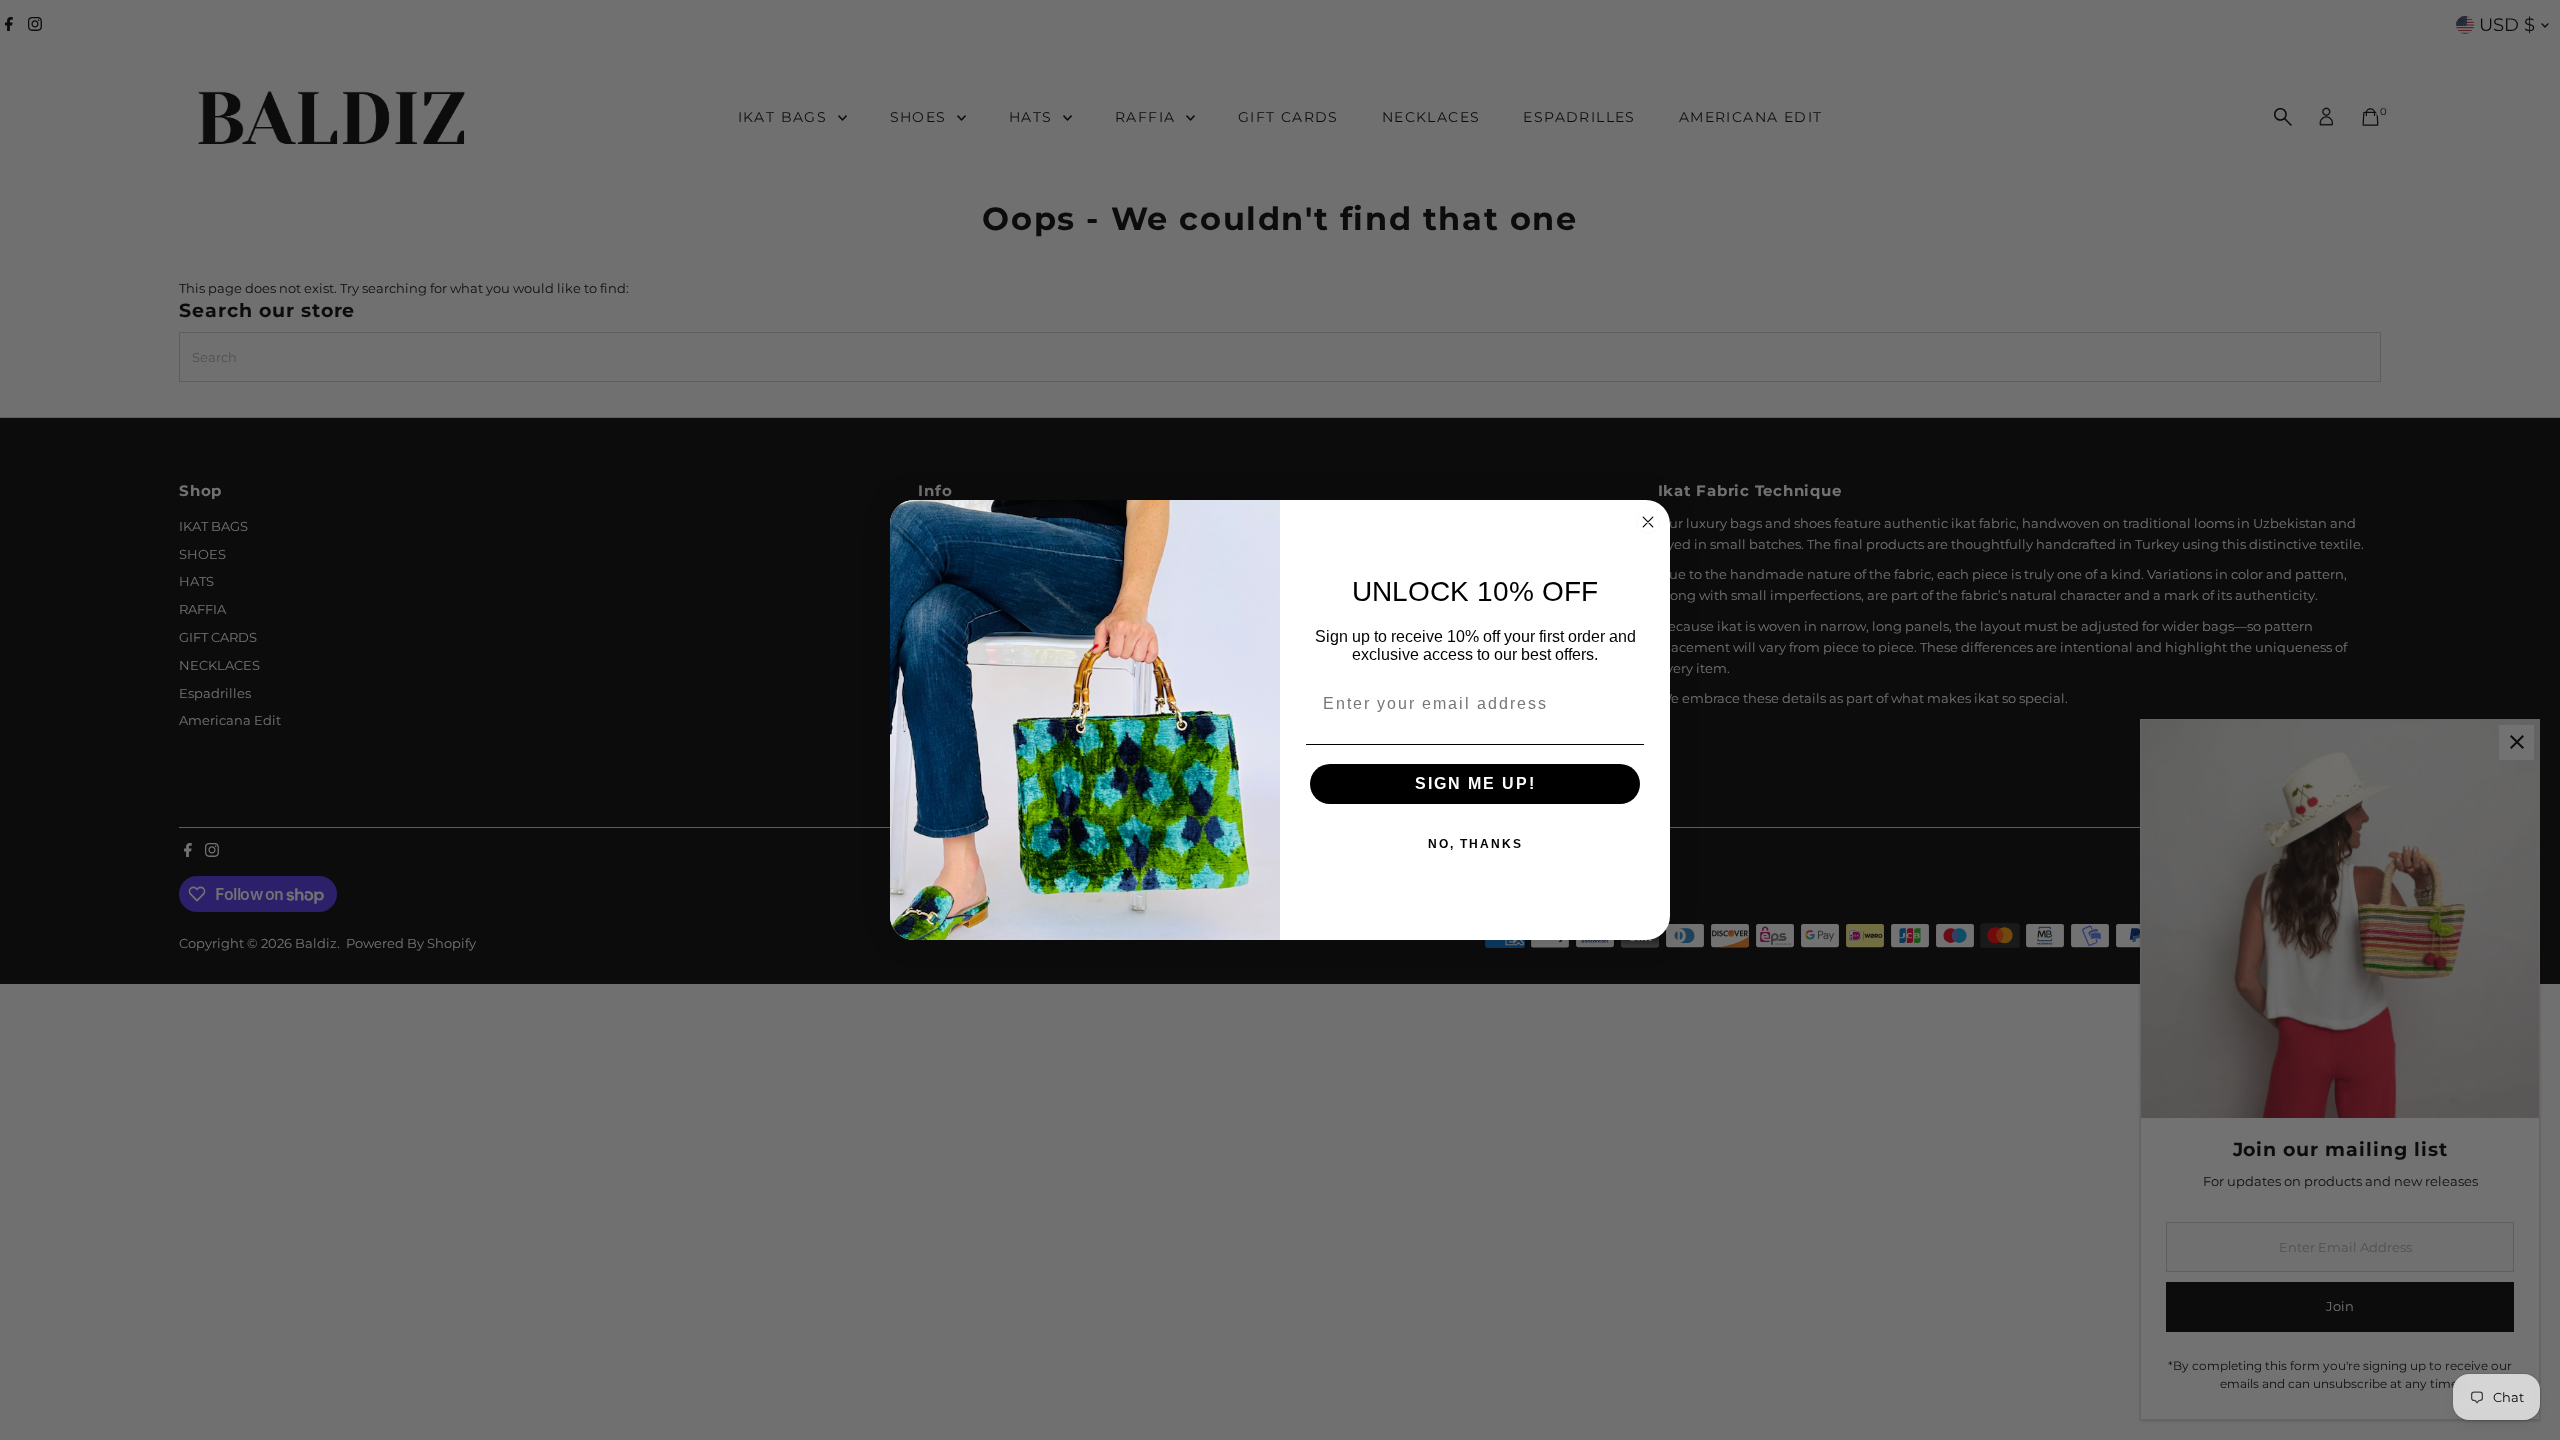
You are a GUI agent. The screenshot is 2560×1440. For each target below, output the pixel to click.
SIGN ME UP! (1475, 783)
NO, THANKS (1475, 844)
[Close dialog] (1648, 522)
